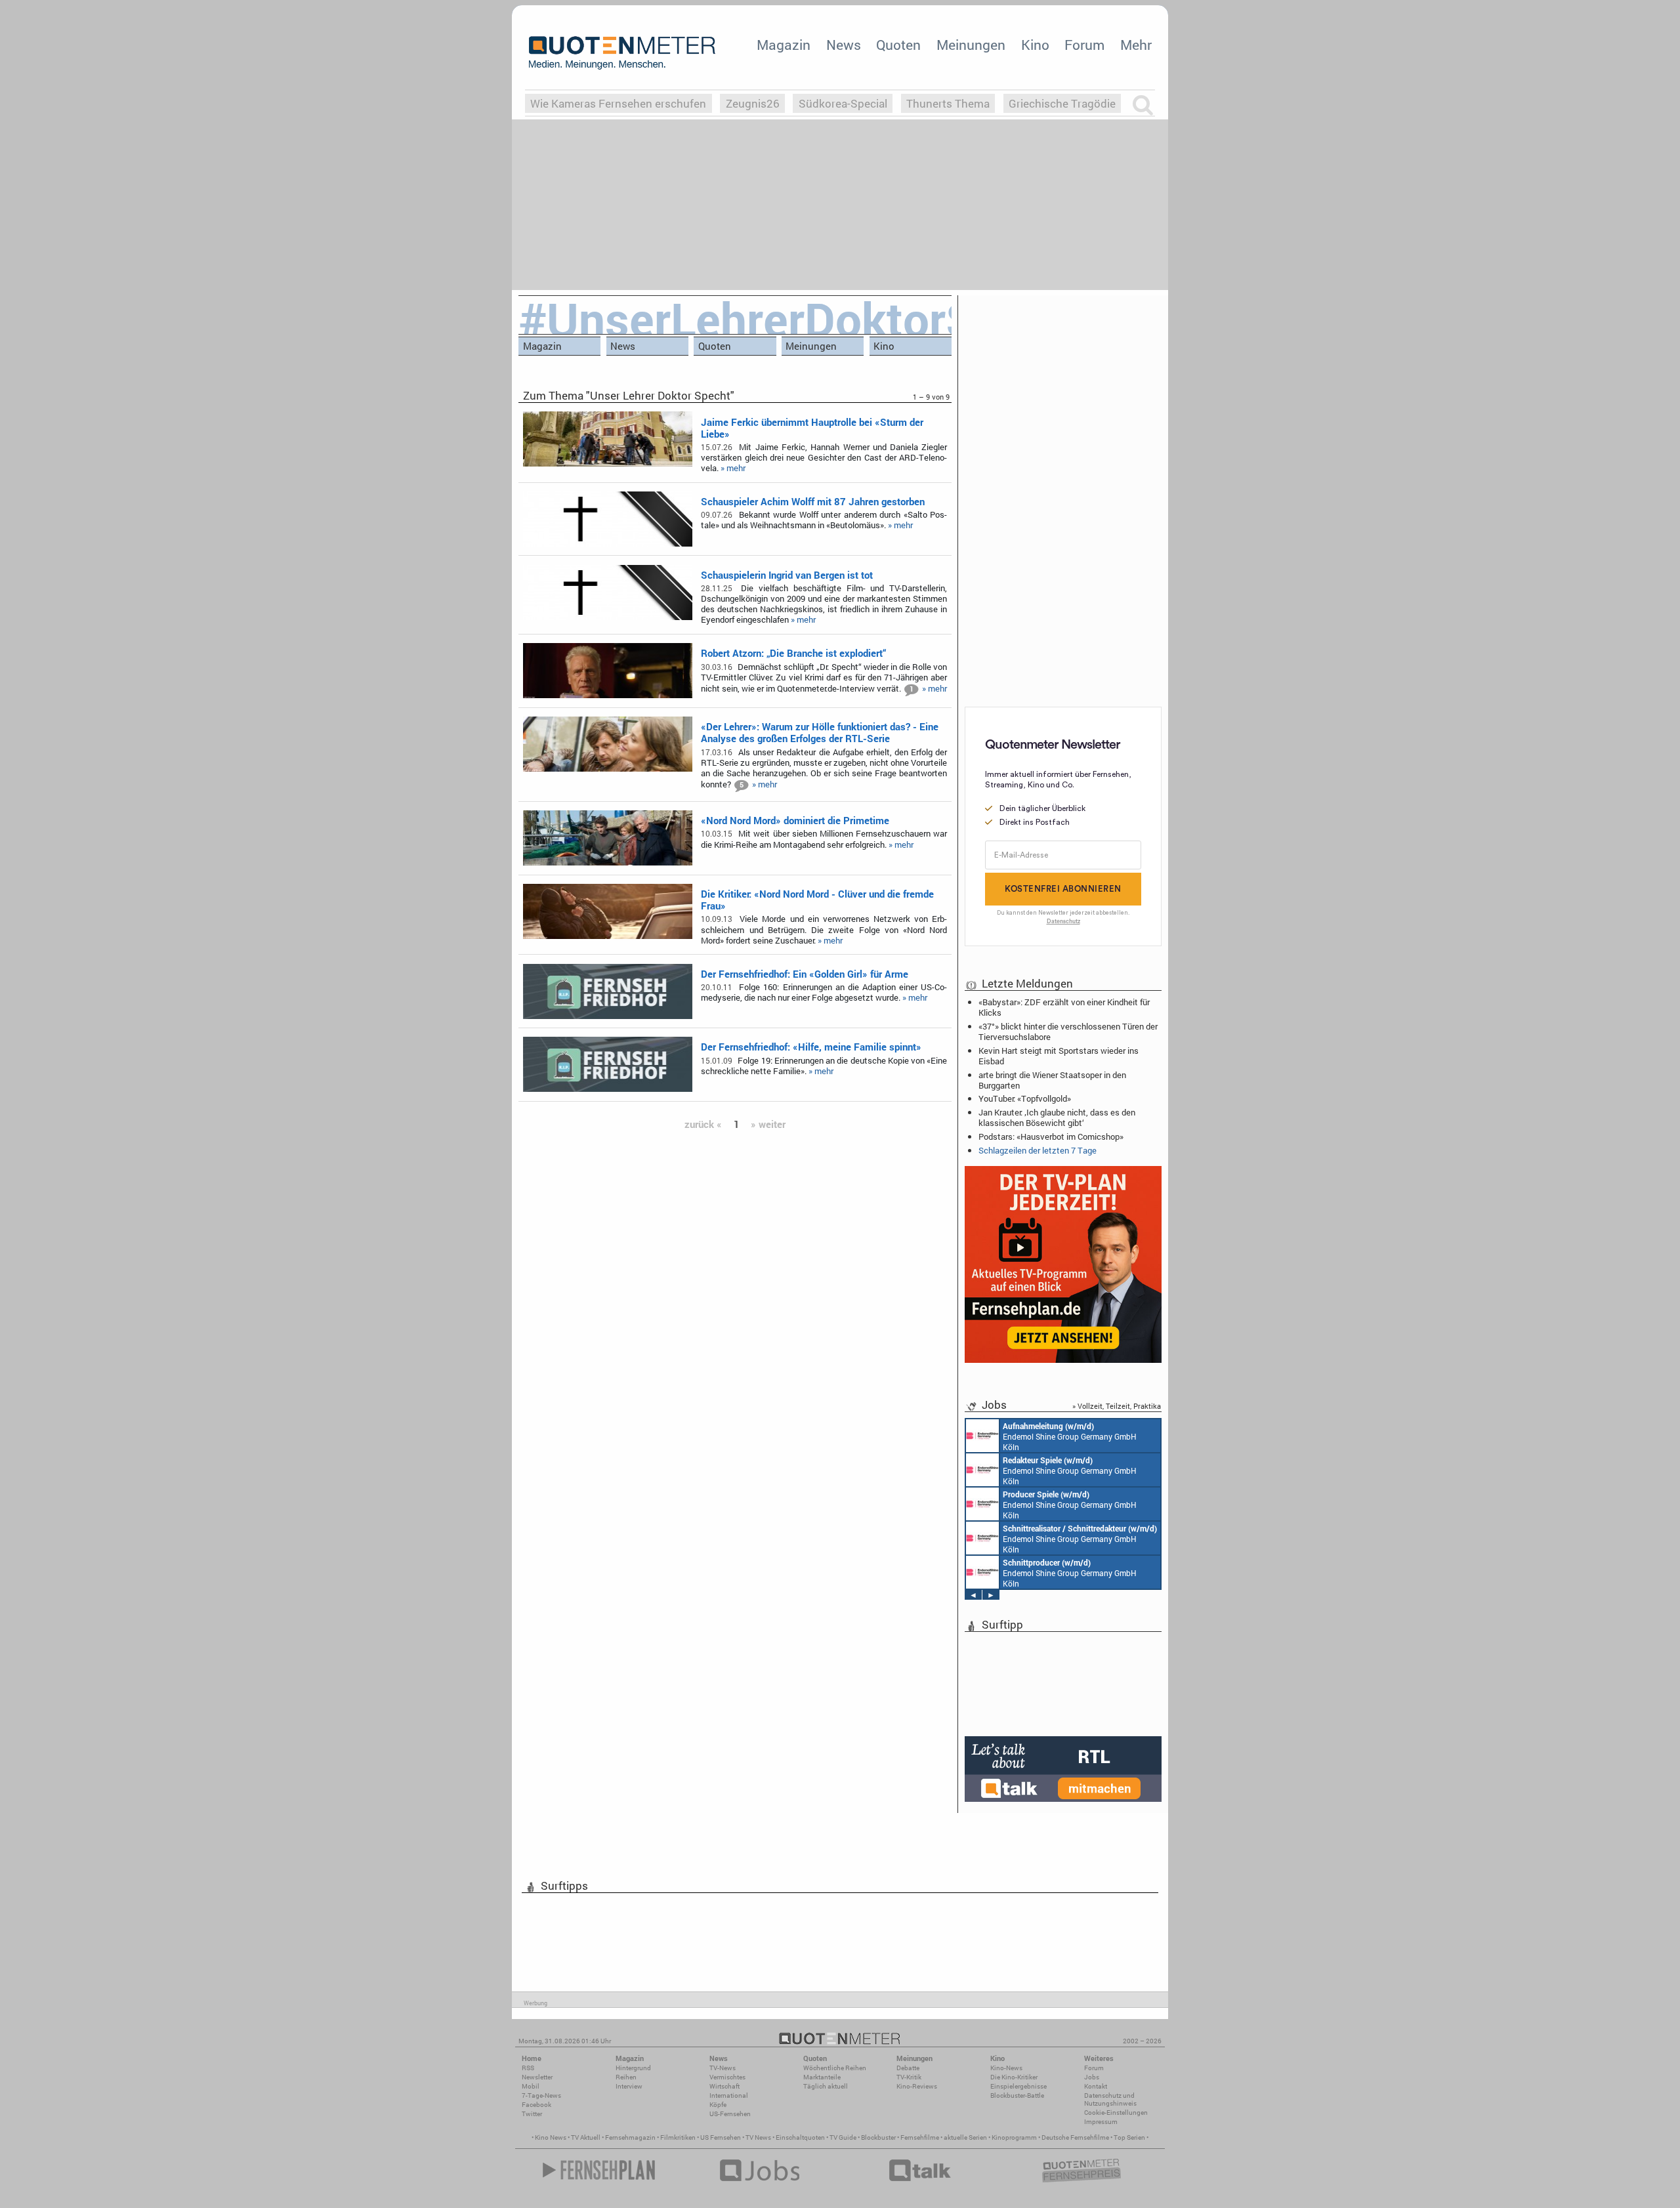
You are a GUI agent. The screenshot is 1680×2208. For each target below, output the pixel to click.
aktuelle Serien (965, 2137)
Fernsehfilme (920, 2137)
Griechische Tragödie (1062, 103)
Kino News (551, 2137)
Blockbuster (878, 2137)
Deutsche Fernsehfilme (1075, 2137)
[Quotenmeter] (622, 52)
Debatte (908, 2068)
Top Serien (1129, 2137)
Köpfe (718, 2105)
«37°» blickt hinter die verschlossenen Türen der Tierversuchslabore (1068, 1031)
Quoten (898, 45)
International (729, 2095)
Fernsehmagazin (630, 2137)
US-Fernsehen (730, 2114)
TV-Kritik (909, 2077)
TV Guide (843, 2137)
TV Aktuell (586, 2137)
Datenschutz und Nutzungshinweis (1110, 2099)
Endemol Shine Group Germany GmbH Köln (1070, 1436)
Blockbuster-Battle (1017, 2095)
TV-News (723, 2068)
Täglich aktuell (826, 2086)
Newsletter (537, 2077)
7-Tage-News (541, 2095)
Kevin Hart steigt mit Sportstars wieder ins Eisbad (1059, 1056)
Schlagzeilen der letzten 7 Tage (1038, 1150)
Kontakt (1096, 2086)
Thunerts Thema (948, 103)
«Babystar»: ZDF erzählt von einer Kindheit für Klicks (1064, 1007)
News (844, 45)
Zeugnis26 (753, 103)
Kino (1035, 45)
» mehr (733, 468)
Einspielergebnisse (1018, 2086)
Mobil (531, 2086)
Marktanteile (822, 2077)
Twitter (532, 2114)
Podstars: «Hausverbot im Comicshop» (1051, 1136)
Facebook (536, 2105)
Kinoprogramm (1014, 2137)
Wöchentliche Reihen (835, 2068)
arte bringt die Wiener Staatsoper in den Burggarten (1052, 1080)
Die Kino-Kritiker (1014, 2077)
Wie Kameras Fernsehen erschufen (618, 103)
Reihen (626, 2077)
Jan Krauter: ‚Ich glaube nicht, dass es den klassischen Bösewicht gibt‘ (1057, 1117)
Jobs (1092, 2077)
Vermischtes (727, 2077)
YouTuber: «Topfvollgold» (1025, 1098)
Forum (1084, 45)
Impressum (1101, 2122)
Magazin (784, 45)
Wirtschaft (724, 2086)
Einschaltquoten (800, 2137)
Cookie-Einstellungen (1116, 2113)
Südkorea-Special (843, 103)
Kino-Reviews (917, 2086)
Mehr (1136, 45)
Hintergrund (633, 2068)
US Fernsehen (721, 2137)
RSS (528, 2068)
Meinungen (971, 45)
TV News (758, 2137)
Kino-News (1006, 2068)
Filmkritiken (678, 2137)
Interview (629, 2086)
